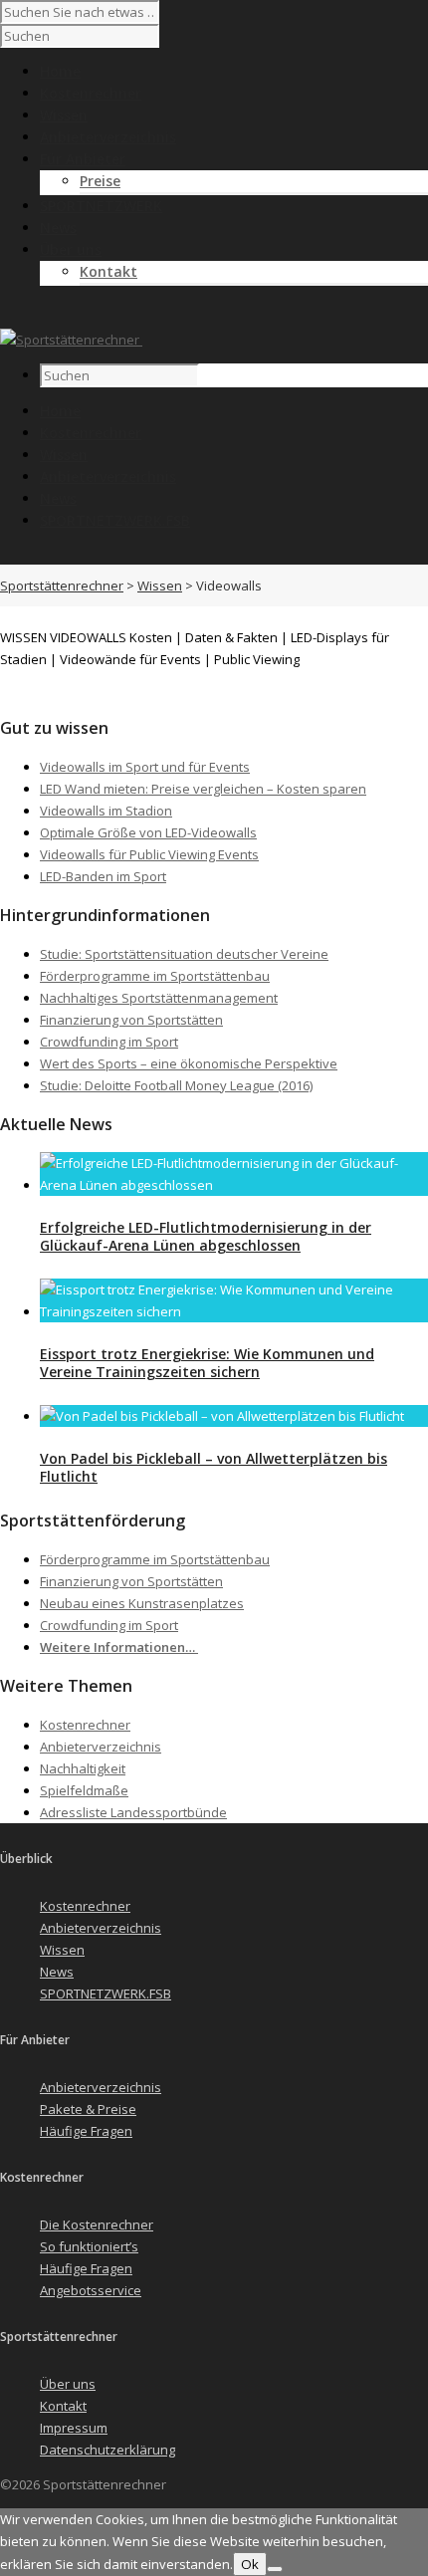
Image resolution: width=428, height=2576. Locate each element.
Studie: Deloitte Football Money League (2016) (176, 1085)
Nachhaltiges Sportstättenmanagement (159, 998)
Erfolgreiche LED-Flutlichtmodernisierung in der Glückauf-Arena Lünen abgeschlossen (206, 1236)
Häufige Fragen (86, 2131)
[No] (275, 2569)
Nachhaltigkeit (83, 1768)
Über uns (68, 2384)
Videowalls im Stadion (106, 811)
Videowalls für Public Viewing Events (149, 854)
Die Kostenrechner (97, 2225)
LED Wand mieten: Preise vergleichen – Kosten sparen (203, 789)
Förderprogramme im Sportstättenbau (155, 976)
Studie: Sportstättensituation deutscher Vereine (184, 954)
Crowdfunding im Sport (109, 1042)
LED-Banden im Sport (103, 876)
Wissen (64, 455)
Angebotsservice (91, 2290)
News (58, 498)
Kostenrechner (91, 433)
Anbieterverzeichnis (108, 476)
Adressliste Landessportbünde (133, 1812)
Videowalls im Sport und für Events (145, 767)
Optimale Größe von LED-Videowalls (148, 832)
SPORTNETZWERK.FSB (115, 520)
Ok (250, 2564)
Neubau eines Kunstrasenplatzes (142, 1603)
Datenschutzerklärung (107, 2450)
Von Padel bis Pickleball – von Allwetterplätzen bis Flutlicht (214, 1467)
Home (60, 411)
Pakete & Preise (88, 2109)
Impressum (74, 2428)
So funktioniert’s (89, 2246)
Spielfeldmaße (84, 1790)
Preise (100, 181)
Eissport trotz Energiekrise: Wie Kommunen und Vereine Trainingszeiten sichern (207, 1363)
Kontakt (108, 271)
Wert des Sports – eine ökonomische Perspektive (189, 1063)
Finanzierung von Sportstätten (131, 1020)
